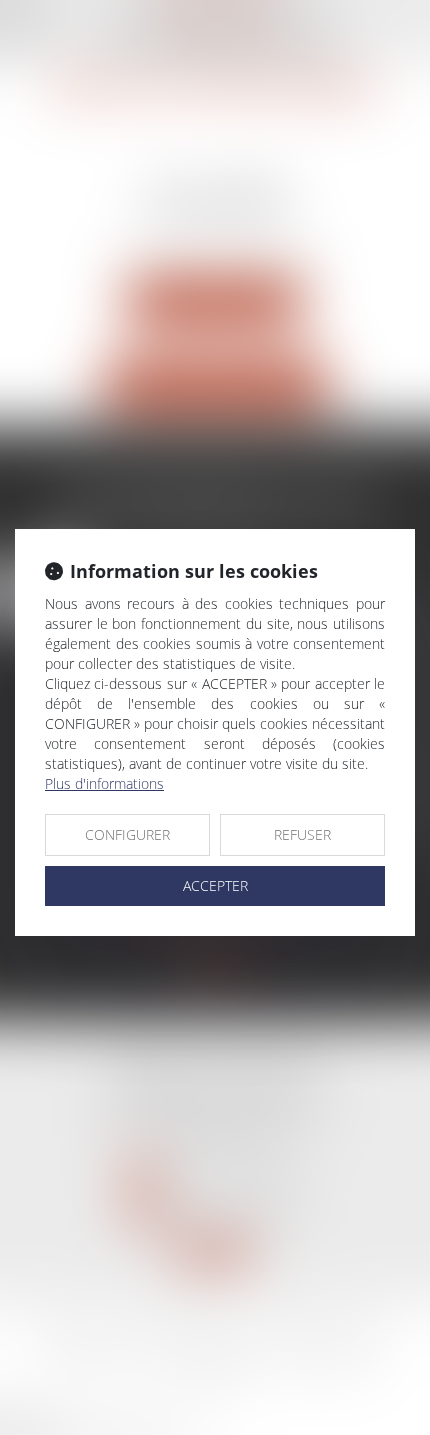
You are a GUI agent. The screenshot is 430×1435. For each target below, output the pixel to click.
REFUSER (302, 834)
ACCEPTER (215, 885)
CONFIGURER (127, 834)
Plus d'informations (104, 783)
